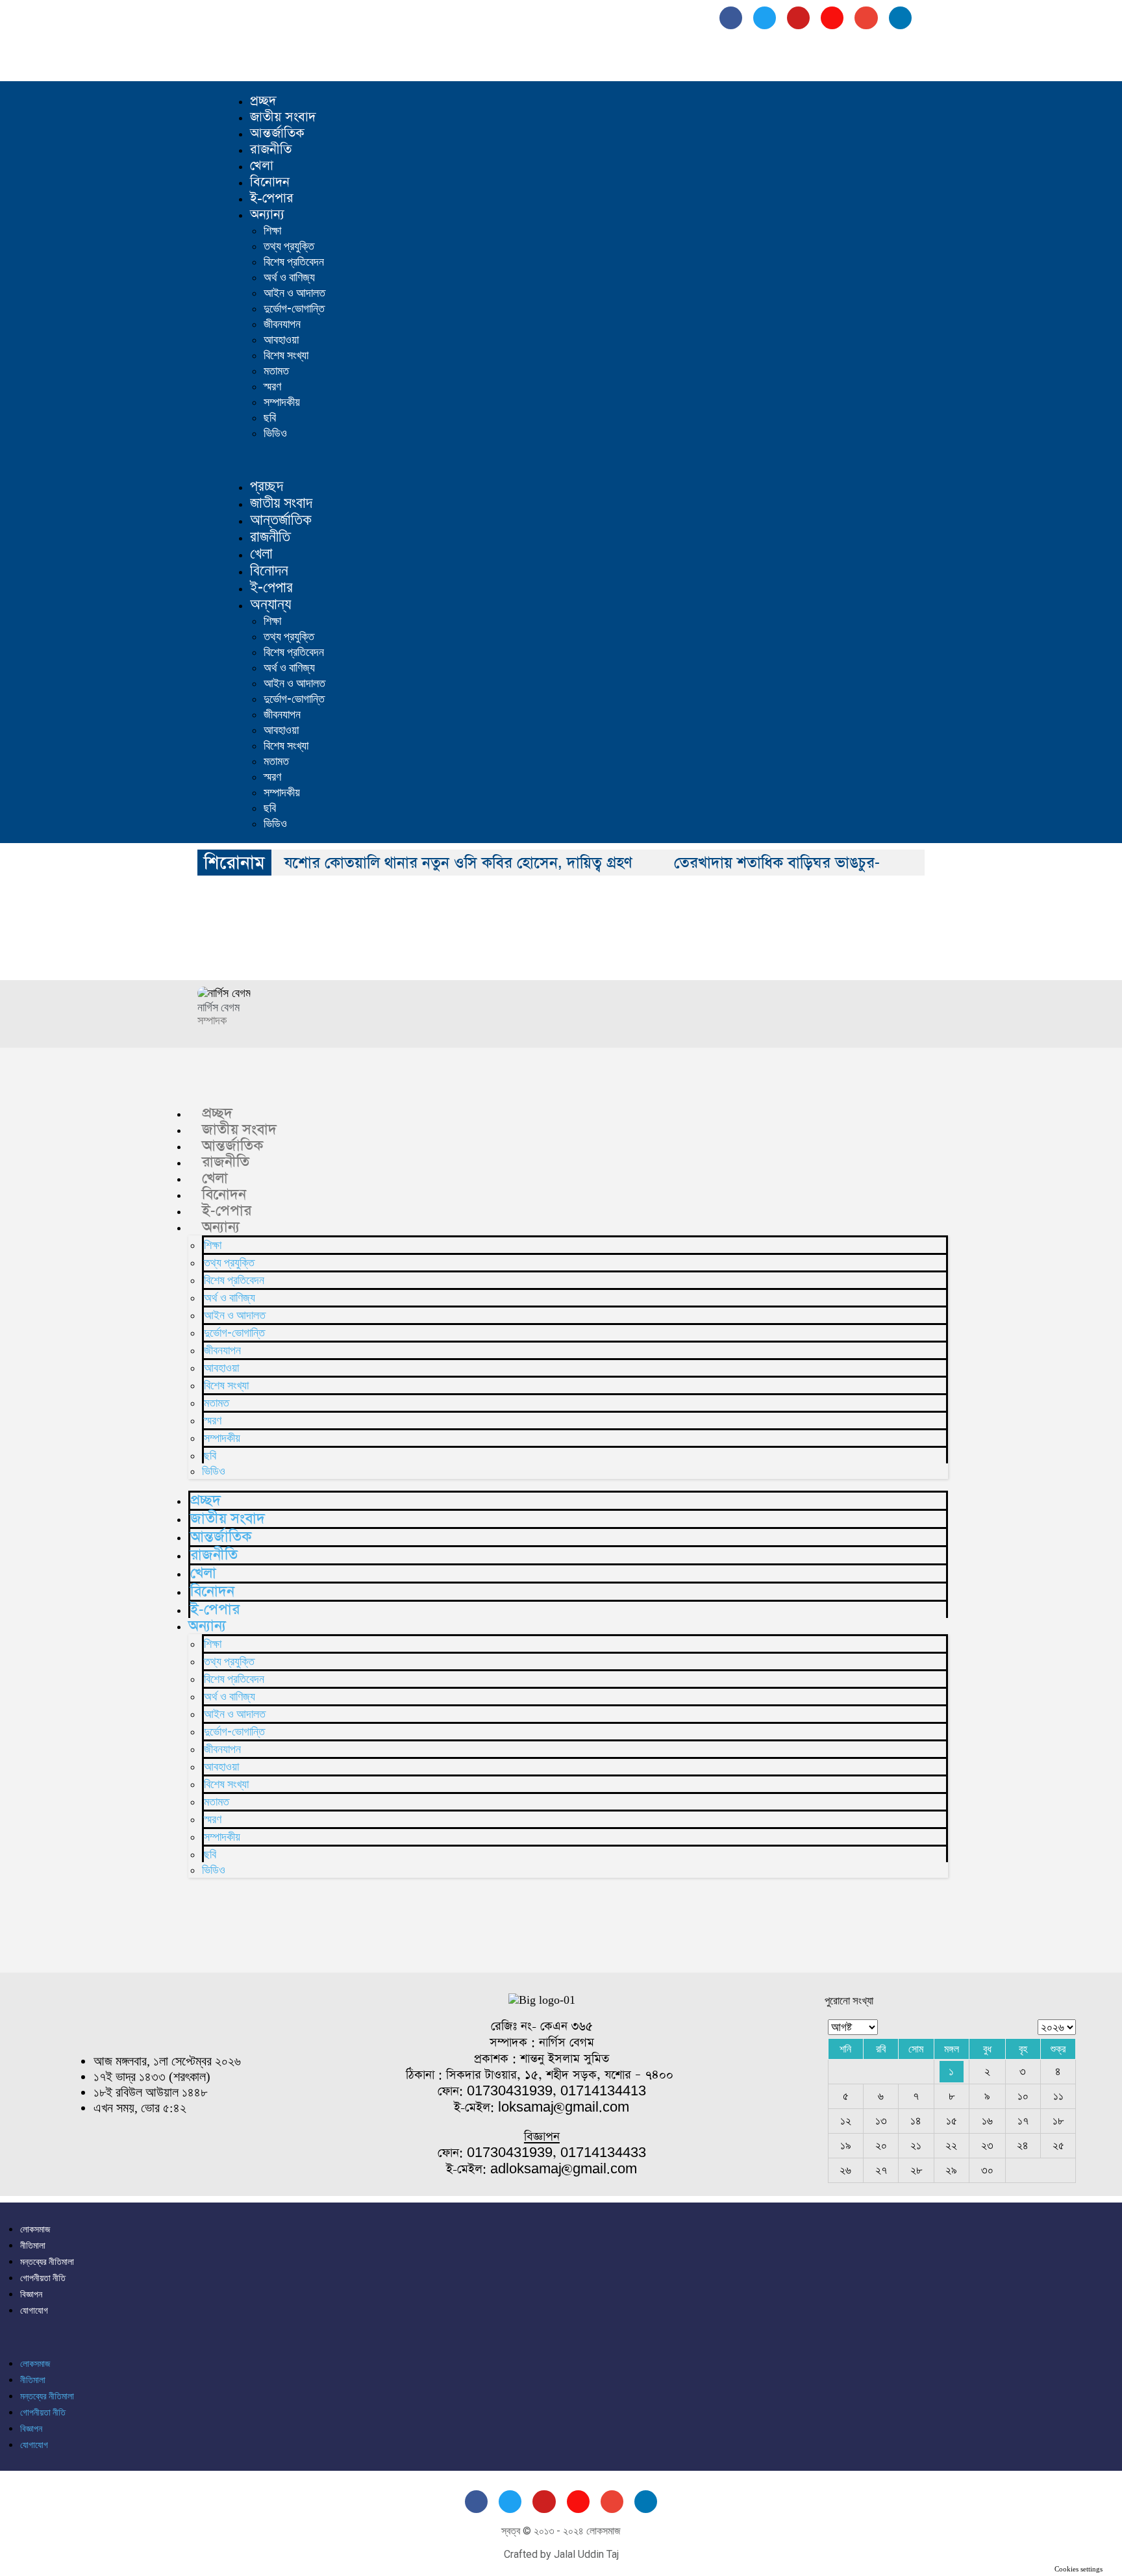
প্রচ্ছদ (263, 101)
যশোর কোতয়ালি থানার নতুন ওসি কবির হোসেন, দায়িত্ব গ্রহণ (458, 863)
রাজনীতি (271, 149)
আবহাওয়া (281, 339)
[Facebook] (731, 18)
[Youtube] (798, 18)
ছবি (270, 417)
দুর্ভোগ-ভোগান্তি (294, 308)
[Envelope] (866, 18)
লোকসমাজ (35, 2229)
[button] (584, 460)
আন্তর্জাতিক (277, 133)
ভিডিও (275, 433)
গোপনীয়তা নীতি (43, 2278)
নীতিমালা (33, 2245)
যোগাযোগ (34, 2310)
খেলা (262, 166)
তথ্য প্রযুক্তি (289, 246)
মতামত (276, 371)
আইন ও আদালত (294, 293)
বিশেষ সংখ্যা (286, 355)
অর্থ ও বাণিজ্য (289, 277)
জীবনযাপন (282, 324)
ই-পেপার (272, 198)
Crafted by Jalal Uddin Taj (561, 2554)
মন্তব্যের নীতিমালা (47, 2262)
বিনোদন (270, 182)
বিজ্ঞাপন (31, 2294)
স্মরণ (272, 386)
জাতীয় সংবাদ (283, 117)
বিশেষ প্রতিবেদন (294, 261)
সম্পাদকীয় (282, 402)
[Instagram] (832, 18)
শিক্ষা (272, 230)
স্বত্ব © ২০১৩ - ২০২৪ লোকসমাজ (561, 2531)
